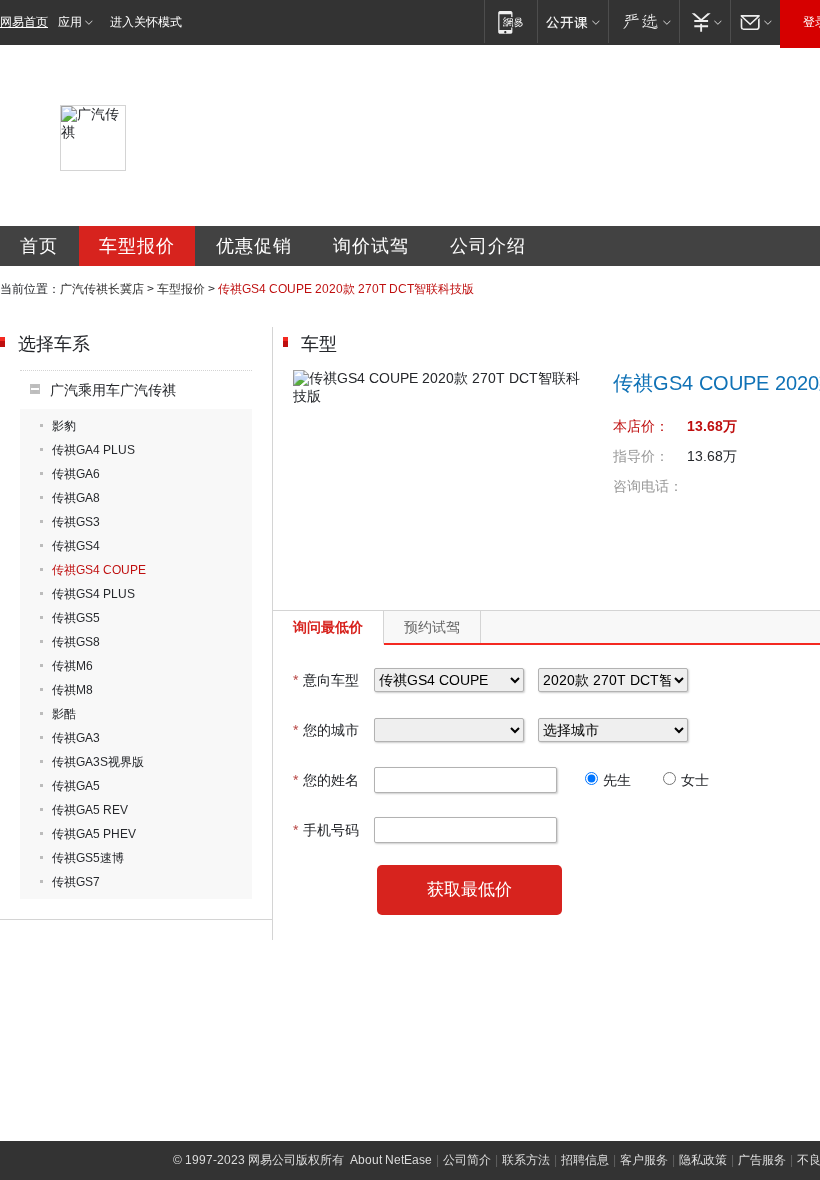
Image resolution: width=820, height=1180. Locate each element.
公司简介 (467, 1160)
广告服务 (762, 1160)
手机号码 (326, 830)
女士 (695, 780)
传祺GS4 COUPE (99, 570)
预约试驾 (432, 627)
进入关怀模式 (146, 22)
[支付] (704, 21)
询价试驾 (371, 246)
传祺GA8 (76, 498)
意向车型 (326, 680)
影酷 (64, 714)
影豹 (64, 426)
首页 (39, 246)
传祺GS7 (76, 882)
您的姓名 (326, 780)
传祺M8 (72, 690)
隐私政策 (703, 1160)
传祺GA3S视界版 (98, 762)
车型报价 (137, 246)
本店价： (641, 426)
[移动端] (510, 21)
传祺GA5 (76, 786)
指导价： (641, 456)
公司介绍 (488, 246)
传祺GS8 (76, 642)
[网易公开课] (572, 21)
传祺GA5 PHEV (94, 834)
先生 (617, 780)
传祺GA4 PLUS (93, 450)
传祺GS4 (76, 546)
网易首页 (24, 22)
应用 (70, 22)
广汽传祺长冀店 (102, 289)
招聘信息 (585, 1160)
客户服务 (644, 1160)
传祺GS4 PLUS (93, 594)
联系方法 (526, 1160)
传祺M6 (72, 666)
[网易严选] (643, 21)
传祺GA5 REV (90, 810)
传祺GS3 (76, 522)
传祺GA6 (76, 474)
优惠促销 (254, 246)
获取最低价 (469, 889)
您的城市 (326, 730)
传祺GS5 (76, 618)
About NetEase (391, 1160)
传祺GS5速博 (88, 858)
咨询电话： (648, 486)
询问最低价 (328, 627)
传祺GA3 (76, 738)
